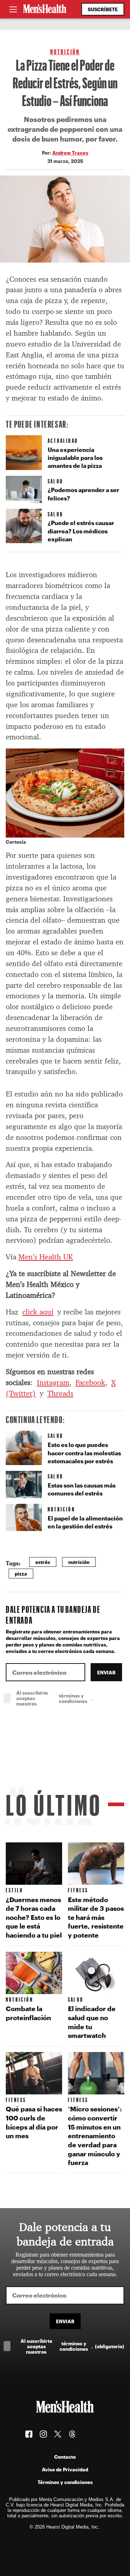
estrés (43, 1562)
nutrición (79, 1562)
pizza (21, 1574)
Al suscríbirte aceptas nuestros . (70, 1698)
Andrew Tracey (70, 153)
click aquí (38, 1312)
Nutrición (65, 52)
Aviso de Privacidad (65, 2469)
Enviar (106, 1672)
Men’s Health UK (46, 1257)
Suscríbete (103, 9)
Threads (60, 1393)
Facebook (90, 1383)
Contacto (65, 2457)
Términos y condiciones (65, 2482)
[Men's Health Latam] (45, 9)
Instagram (53, 1383)
